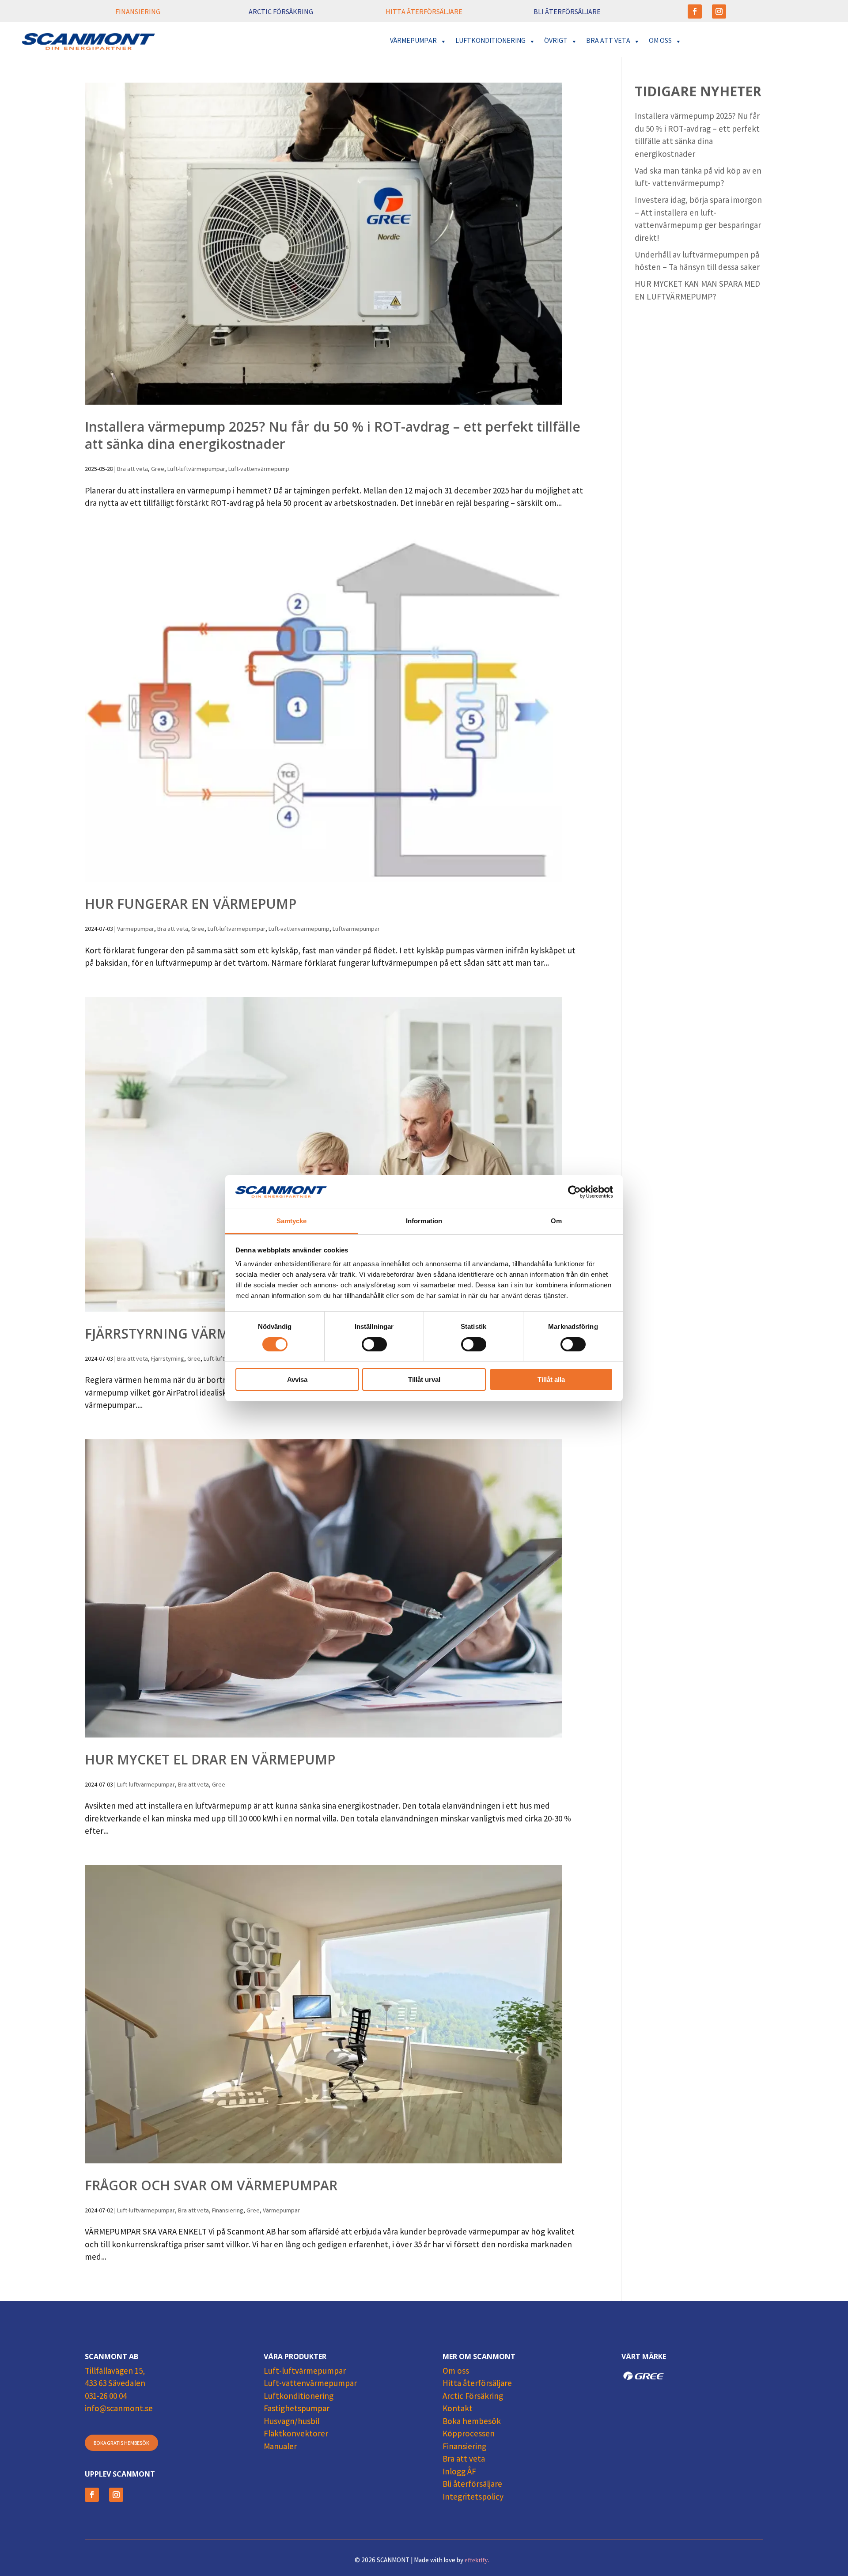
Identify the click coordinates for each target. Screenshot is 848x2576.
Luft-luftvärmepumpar (196, 470)
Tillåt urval (424, 1379)
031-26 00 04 (106, 2397)
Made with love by (452, 2561)
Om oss (456, 2372)
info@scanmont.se (119, 2409)
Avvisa (297, 1379)
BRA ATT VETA (608, 41)
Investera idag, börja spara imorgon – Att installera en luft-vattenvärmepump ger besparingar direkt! (698, 220)
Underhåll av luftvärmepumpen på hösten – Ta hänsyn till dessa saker (697, 262)
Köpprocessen (469, 2435)
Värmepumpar (136, 929)
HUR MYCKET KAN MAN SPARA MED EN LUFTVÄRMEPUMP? (697, 291)
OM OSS (660, 41)
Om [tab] (556, 1221)
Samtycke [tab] (292, 1221)
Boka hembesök (472, 2422)
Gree (158, 470)
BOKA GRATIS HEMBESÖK (121, 2444)
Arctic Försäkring (473, 2397)
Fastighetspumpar (297, 2409)
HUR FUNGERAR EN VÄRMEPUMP (191, 904)
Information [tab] (424, 1221)
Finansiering (228, 2211)
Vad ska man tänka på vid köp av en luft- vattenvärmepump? (698, 178)
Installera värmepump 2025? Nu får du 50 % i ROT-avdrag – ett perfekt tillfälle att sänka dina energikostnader (333, 435)
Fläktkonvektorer (296, 2435)
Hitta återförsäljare (477, 2384)
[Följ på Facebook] (695, 11)
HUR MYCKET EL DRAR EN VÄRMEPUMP (210, 1759)
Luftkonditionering (299, 2397)
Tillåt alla (551, 1379)
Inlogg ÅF (459, 2473)
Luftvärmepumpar (356, 929)
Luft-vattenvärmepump (259, 470)
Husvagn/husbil (291, 2422)
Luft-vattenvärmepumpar (310, 2384)
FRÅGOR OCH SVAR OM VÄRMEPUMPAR (211, 2185)
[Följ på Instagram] (719, 11)
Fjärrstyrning (168, 1359)
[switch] (374, 1344)
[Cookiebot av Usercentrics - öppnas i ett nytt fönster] (574, 1192)
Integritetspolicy (473, 2498)
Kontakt (458, 2409)
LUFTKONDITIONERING (490, 41)
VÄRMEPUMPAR (413, 41)
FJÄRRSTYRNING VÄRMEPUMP (180, 1334)
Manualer (280, 2447)
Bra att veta (132, 470)
